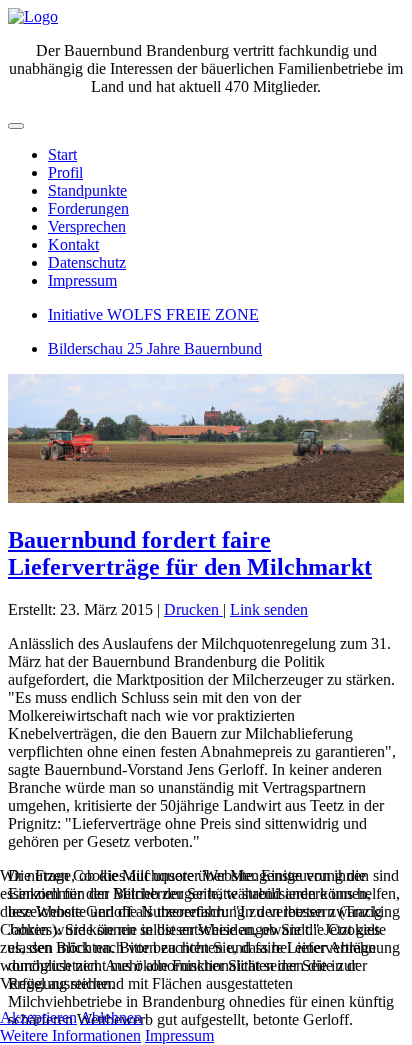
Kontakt (73, 244)
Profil (65, 172)
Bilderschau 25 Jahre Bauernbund (155, 348)
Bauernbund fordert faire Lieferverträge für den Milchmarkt (190, 553)
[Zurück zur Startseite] (33, 16)
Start (62, 154)
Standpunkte (87, 190)
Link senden (269, 609)
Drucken (193, 609)
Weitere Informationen (70, 1035)
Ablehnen (111, 1017)
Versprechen (87, 226)
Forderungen (88, 208)
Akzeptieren (38, 1017)
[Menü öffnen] (16, 126)
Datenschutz (87, 262)
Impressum (82, 280)
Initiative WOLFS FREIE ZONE (153, 314)
